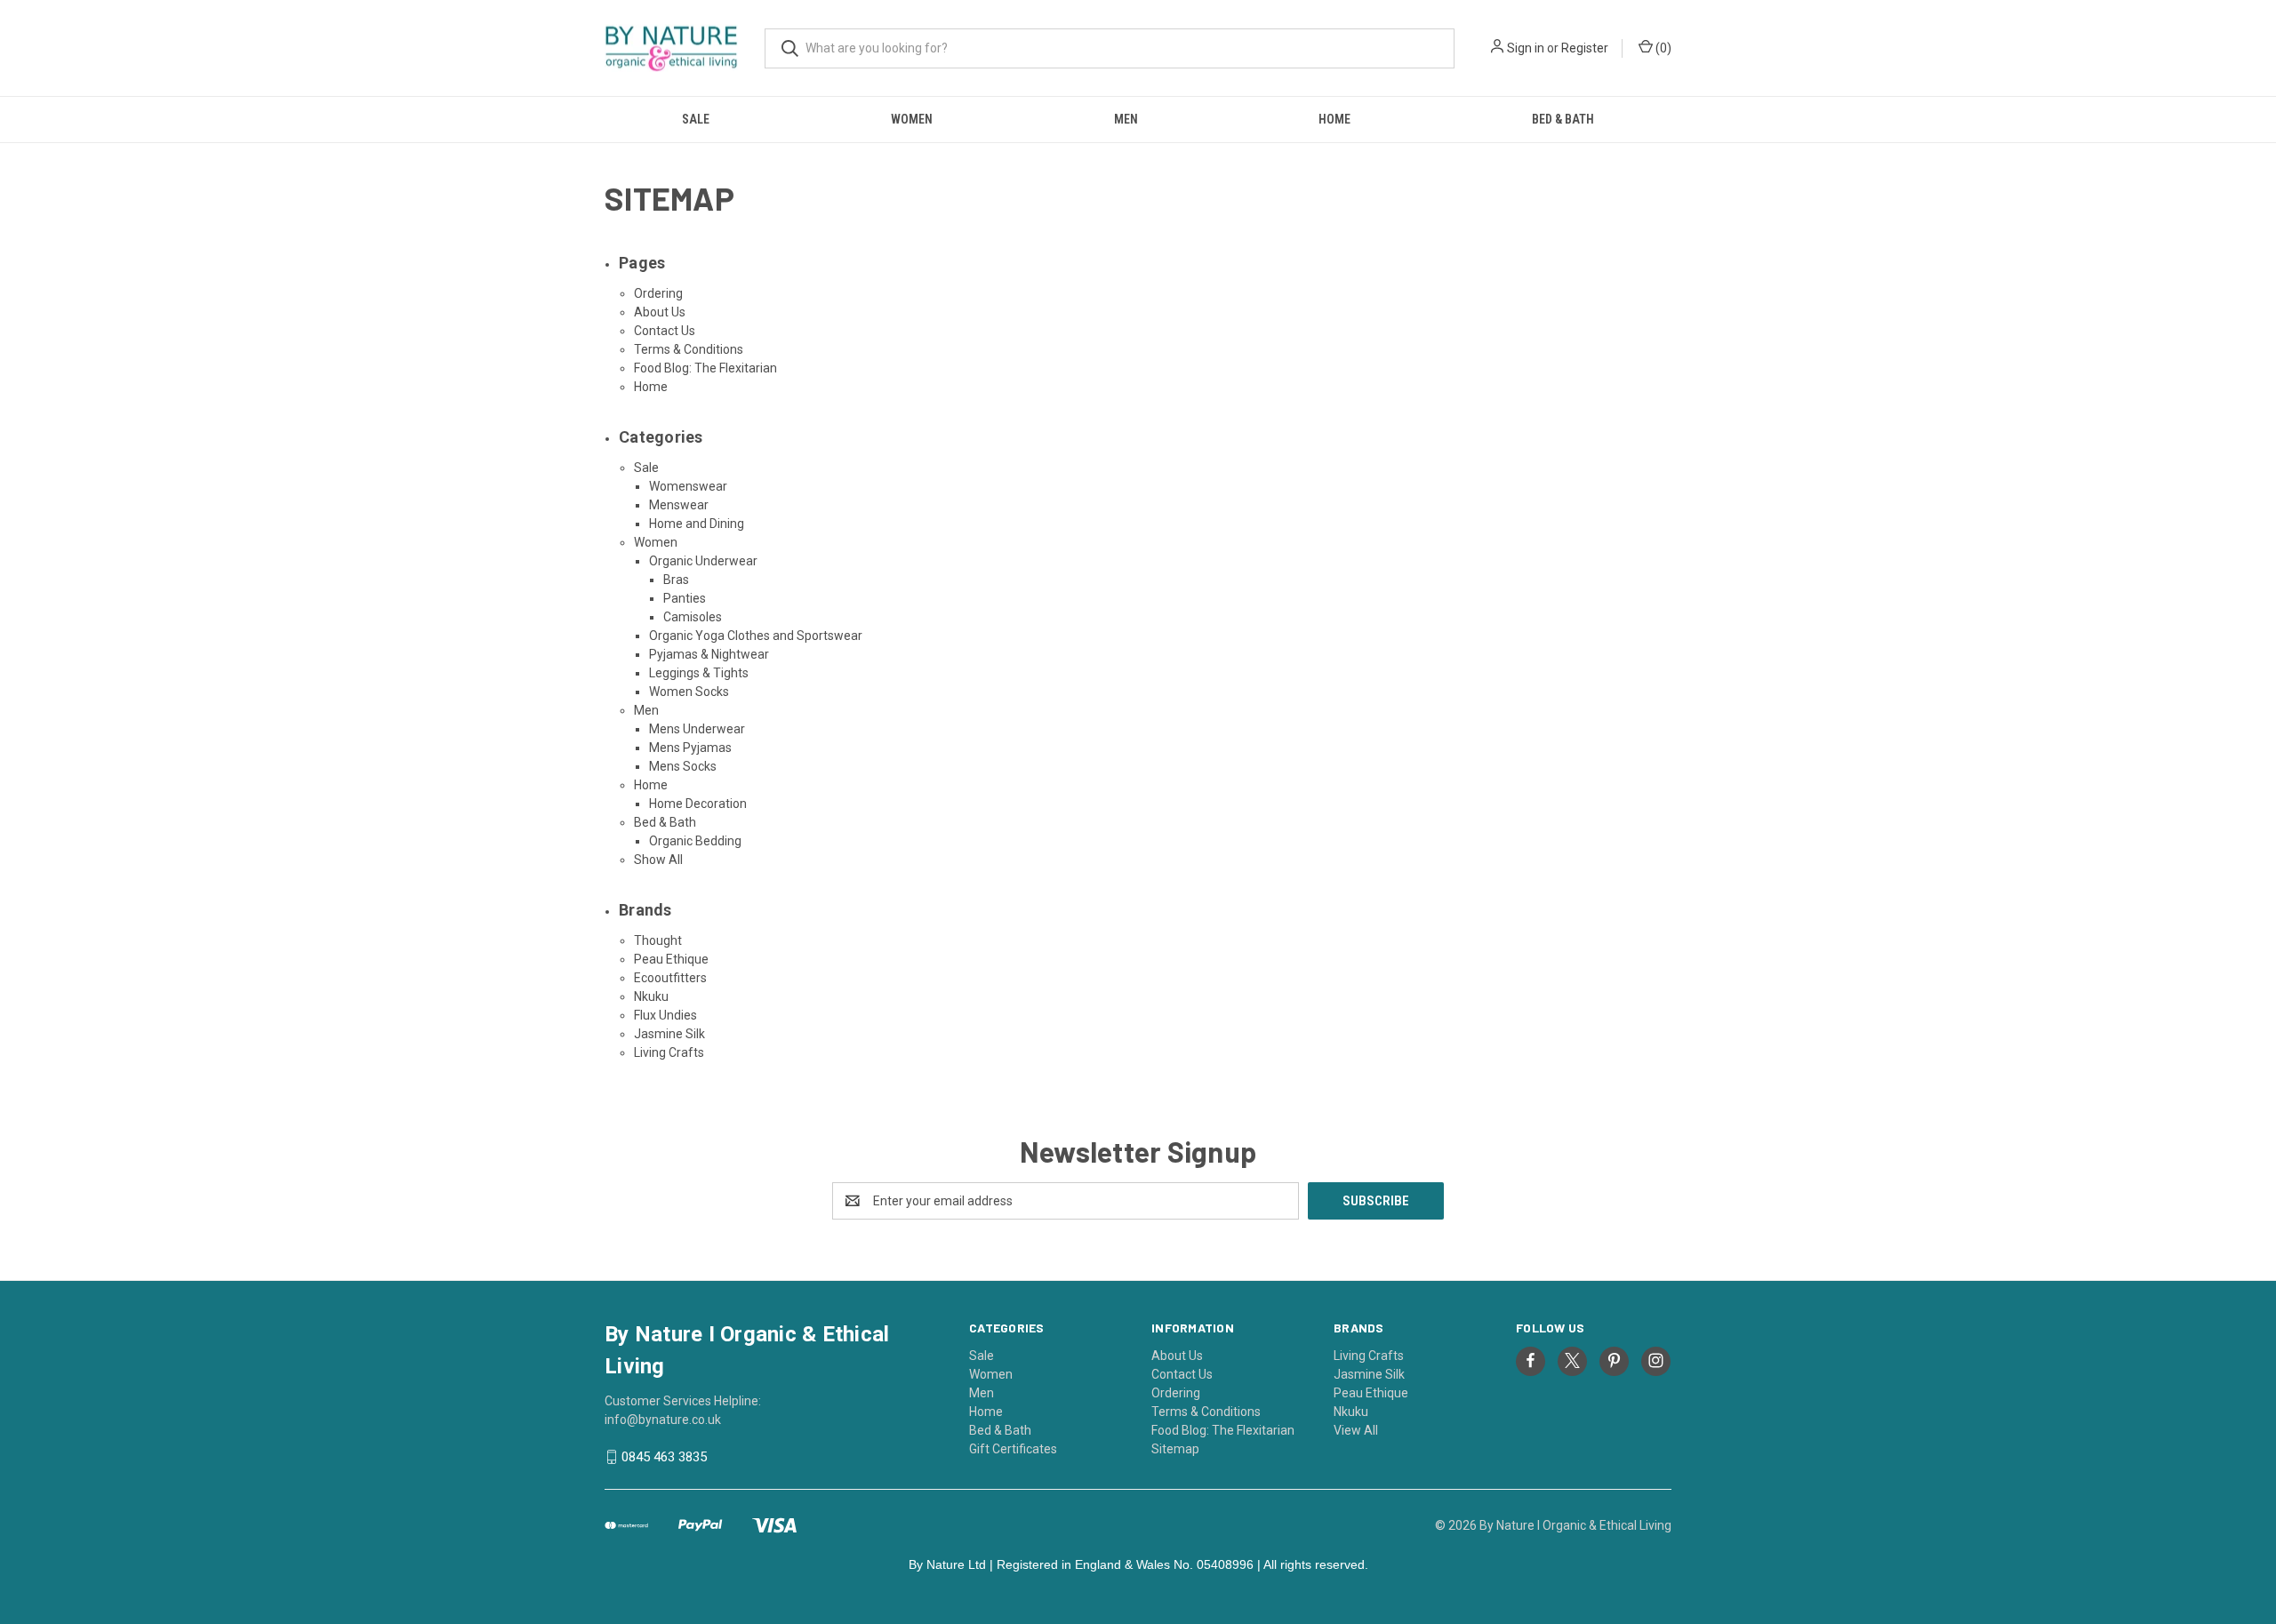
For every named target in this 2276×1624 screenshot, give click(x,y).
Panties (685, 598)
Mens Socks (683, 766)
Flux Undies (665, 1015)
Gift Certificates (1013, 1449)
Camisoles (693, 617)
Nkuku (651, 996)
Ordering (658, 293)
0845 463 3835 (664, 1457)
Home (1334, 119)
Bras (676, 580)
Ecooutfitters (670, 978)
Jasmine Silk (669, 1034)
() (1662, 48)
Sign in (1526, 48)
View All (1356, 1430)
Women (912, 119)
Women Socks (689, 692)
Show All (658, 860)
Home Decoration (698, 804)
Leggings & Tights (699, 673)
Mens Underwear (697, 729)
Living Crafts (669, 1052)
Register (1585, 48)
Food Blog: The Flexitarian (705, 368)
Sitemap (1175, 1449)
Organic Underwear (703, 561)
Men (1126, 119)
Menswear (679, 505)
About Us (660, 312)
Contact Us (665, 331)
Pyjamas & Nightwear (709, 654)
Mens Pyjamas (690, 748)
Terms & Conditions (689, 349)
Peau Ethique (671, 959)
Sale (696, 119)
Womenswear (688, 486)
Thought (658, 940)
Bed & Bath (1563, 119)
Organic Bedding (695, 841)
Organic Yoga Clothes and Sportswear (756, 636)
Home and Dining (697, 524)
